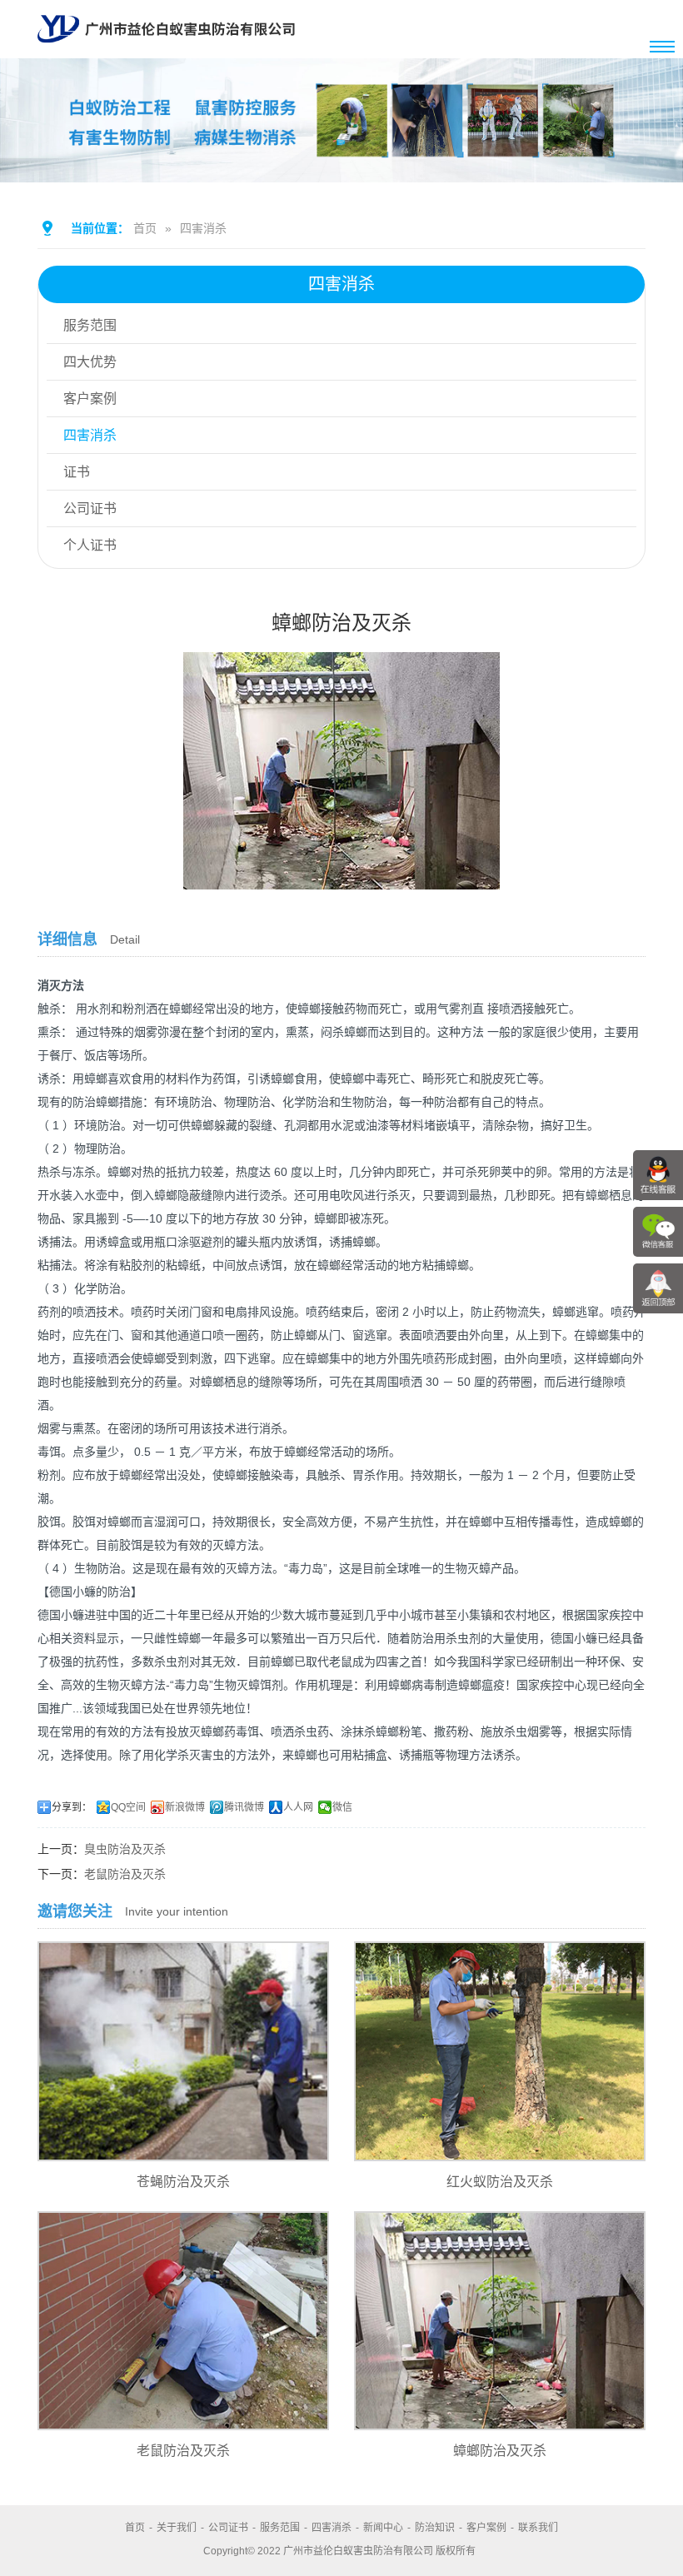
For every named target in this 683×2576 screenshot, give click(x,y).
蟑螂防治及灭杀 (500, 2451)
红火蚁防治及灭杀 (500, 2182)
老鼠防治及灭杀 (125, 1874)
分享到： (72, 1807)
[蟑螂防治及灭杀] (341, 878)
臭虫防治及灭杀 (125, 1849)
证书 (77, 472)
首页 (145, 228)
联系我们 (538, 2528)
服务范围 (90, 325)
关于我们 (177, 2528)
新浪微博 (185, 1807)
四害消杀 (203, 228)
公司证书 (90, 508)
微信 (342, 1807)
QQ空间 (128, 1807)
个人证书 (90, 545)
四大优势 (90, 362)
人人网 (298, 1807)
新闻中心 (383, 2528)
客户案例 (90, 399)
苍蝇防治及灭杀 (183, 2182)
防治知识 (435, 2528)
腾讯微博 (244, 1807)
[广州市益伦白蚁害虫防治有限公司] (166, 52)
